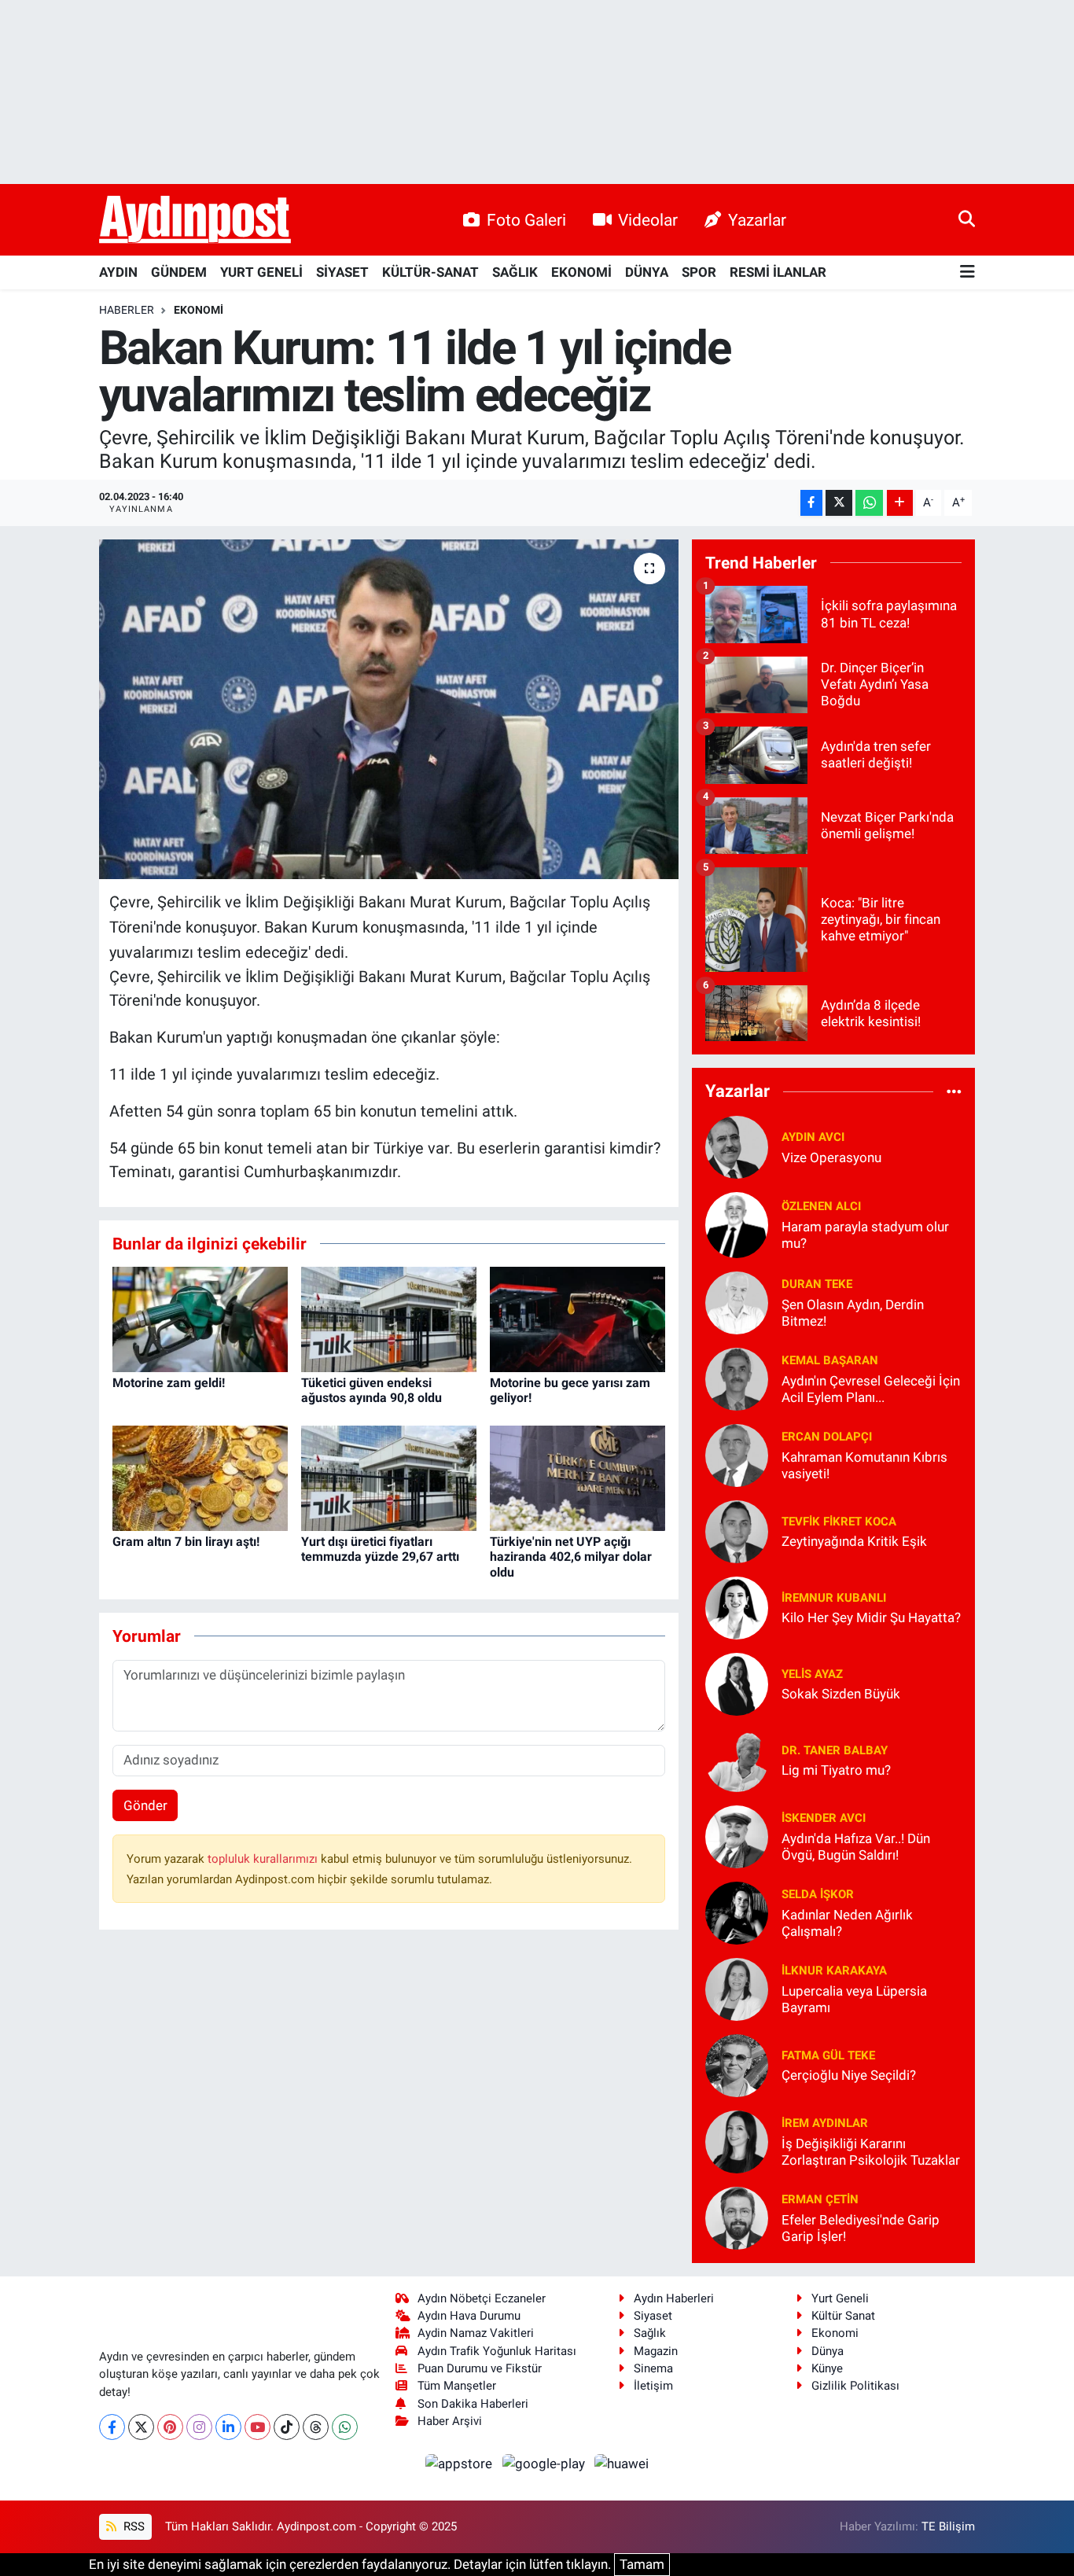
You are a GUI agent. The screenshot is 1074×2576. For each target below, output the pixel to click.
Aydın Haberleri (674, 2298)
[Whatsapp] (345, 2427)
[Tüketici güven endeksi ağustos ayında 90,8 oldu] (389, 1318)
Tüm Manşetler (457, 2386)
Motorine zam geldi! (169, 1383)
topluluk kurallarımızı (264, 1859)
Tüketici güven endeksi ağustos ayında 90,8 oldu (371, 1390)
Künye (827, 2368)
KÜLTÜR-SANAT (430, 272)
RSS (132, 2526)
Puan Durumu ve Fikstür (480, 2368)
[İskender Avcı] (737, 1835)
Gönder (145, 1805)
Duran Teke (817, 1284)
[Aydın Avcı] (737, 1146)
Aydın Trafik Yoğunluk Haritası (497, 2351)
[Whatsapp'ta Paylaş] (869, 503)
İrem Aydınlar (825, 2123)
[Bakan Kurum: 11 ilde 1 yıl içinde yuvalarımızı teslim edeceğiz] (389, 709)
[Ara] (967, 219)
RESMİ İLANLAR (778, 272)
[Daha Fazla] (900, 503)
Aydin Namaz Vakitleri (476, 2333)
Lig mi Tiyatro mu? (836, 1770)
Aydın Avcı (813, 1137)
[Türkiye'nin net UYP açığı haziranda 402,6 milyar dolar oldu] (577, 1477)
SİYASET (342, 272)
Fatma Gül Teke (828, 2055)
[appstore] (461, 2463)
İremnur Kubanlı (834, 1598)
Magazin (656, 2351)
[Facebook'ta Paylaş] (811, 503)
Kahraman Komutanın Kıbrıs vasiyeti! (864, 1465)
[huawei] (622, 2463)
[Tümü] (954, 1091)
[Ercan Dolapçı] (737, 1454)
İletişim (653, 2386)
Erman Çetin (820, 2199)
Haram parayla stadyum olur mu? (865, 1235)
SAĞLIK (515, 272)
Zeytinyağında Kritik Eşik (854, 1541)
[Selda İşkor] (737, 1912)
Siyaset (653, 2316)
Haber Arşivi (450, 2421)
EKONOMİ (581, 272)
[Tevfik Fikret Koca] (737, 1530)
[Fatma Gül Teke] (737, 2064)
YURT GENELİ (261, 272)
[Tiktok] (287, 2427)
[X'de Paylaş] (839, 503)
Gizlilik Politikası (855, 2386)
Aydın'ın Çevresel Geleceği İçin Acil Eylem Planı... (871, 1389)
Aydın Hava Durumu (469, 2316)
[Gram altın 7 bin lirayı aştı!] (200, 1477)
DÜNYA (647, 272)
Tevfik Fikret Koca (839, 1522)
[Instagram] (199, 2427)
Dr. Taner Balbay (835, 1750)
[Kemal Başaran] (737, 1378)
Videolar (648, 220)
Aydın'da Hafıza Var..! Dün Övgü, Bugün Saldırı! (856, 1847)
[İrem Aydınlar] (737, 2140)
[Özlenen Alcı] (737, 1224)
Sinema (653, 2368)
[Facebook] (112, 2427)
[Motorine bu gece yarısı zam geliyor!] (577, 1318)
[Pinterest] (170, 2427)
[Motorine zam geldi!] (200, 1318)
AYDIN (118, 272)
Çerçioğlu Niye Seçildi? (849, 2075)
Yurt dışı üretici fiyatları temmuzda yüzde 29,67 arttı (380, 1549)
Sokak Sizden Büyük (841, 1694)
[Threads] (316, 2427)
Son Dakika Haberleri (473, 2404)
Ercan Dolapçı (827, 1437)
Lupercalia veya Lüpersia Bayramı (854, 1999)
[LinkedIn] (228, 2427)
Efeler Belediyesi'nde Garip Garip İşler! (861, 2228)
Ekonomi (199, 310)
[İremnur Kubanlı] (737, 1606)
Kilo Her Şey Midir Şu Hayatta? (871, 1617)
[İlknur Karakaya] (737, 1988)
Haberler (127, 310)
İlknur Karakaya (834, 1971)
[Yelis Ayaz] (737, 1683)
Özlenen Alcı (821, 1206)
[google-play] (545, 2463)
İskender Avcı (824, 1818)
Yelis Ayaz (812, 1674)
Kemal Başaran (830, 1360)
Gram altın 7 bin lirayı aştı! (186, 1542)
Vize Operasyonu (831, 1157)
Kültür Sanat (843, 2316)
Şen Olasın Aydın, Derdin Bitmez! (853, 1313)
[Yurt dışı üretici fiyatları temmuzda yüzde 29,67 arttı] (389, 1477)
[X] (141, 2427)
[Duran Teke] (737, 1301)
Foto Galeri (526, 220)
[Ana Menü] (967, 272)
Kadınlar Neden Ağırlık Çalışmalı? (847, 1923)
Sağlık (650, 2333)
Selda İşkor (818, 1894)
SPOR (699, 272)
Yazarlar (757, 220)
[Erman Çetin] (737, 2217)
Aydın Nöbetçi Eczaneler (482, 2298)
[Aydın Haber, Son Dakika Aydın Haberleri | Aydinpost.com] (195, 220)
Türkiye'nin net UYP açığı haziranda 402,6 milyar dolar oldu (571, 1557)
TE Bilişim (948, 2526)
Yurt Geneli (840, 2298)
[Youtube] (257, 2427)
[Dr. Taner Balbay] (737, 1759)
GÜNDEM (179, 272)
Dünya (828, 2351)
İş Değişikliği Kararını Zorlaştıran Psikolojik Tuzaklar (871, 2152)
